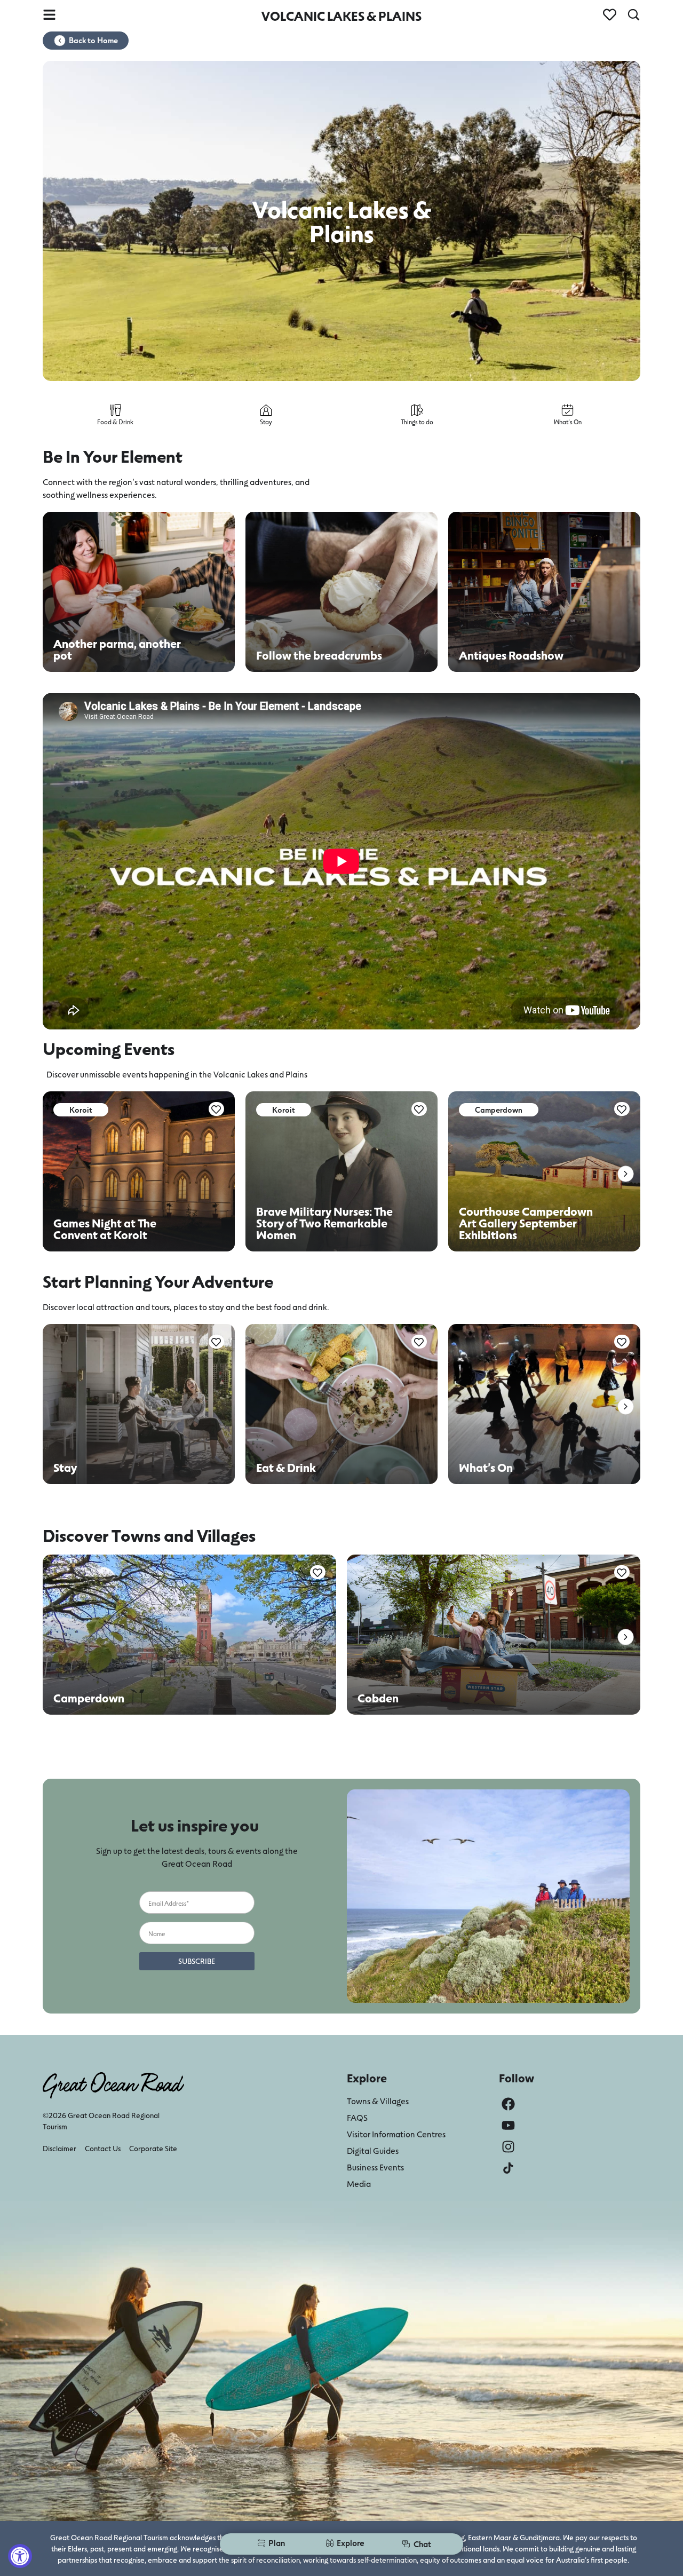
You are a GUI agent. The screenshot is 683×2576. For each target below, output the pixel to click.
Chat (422, 2544)
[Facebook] (508, 2104)
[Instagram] (508, 2147)
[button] (626, 1174)
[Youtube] (508, 2125)
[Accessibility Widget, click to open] (20, 2556)
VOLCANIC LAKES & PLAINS (341, 16)
